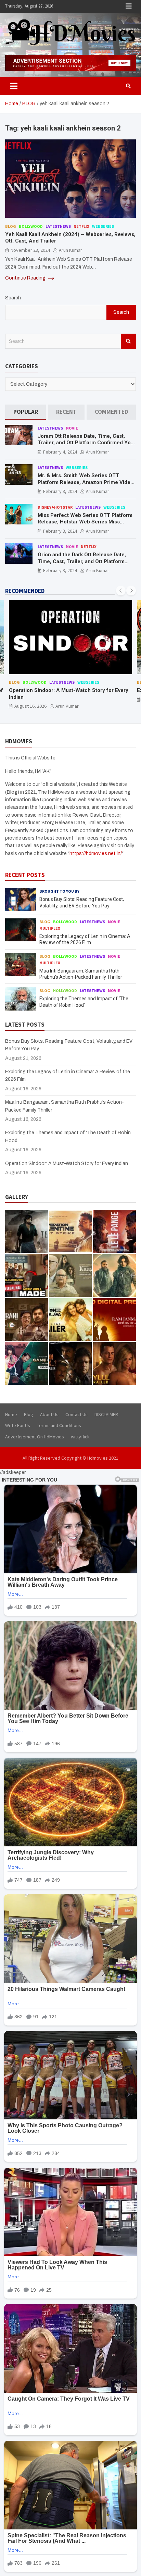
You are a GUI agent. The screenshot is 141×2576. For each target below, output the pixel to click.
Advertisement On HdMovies (35, 1437)
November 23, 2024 (30, 250)
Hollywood (65, 990)
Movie (72, 428)
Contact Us (76, 1414)
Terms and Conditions (59, 1425)
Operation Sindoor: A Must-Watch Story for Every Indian (67, 1163)
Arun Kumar (70, 250)
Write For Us (18, 1425)
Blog (11, 226)
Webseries (103, 226)
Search (13, 298)
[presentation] (121, 591)
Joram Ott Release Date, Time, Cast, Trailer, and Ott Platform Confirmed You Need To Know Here (86, 443)
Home (11, 1414)
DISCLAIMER (106, 1414)
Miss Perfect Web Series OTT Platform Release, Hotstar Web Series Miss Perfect (85, 522)
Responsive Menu (129, 6)
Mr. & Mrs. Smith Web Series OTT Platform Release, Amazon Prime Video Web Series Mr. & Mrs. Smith (86, 482)
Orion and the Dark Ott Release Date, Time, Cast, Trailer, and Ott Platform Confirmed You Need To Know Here (82, 561)
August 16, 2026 (30, 706)
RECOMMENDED (25, 591)
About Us (49, 1414)
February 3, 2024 (60, 491)
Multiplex (50, 928)
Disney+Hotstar (55, 507)
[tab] (25, 412)
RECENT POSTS (25, 875)
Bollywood (31, 226)
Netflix (81, 226)
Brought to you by (59, 891)
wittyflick (80, 1437)
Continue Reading (26, 278)
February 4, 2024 (60, 452)
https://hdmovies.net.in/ (96, 853)
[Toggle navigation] (14, 86)
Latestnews (58, 226)
